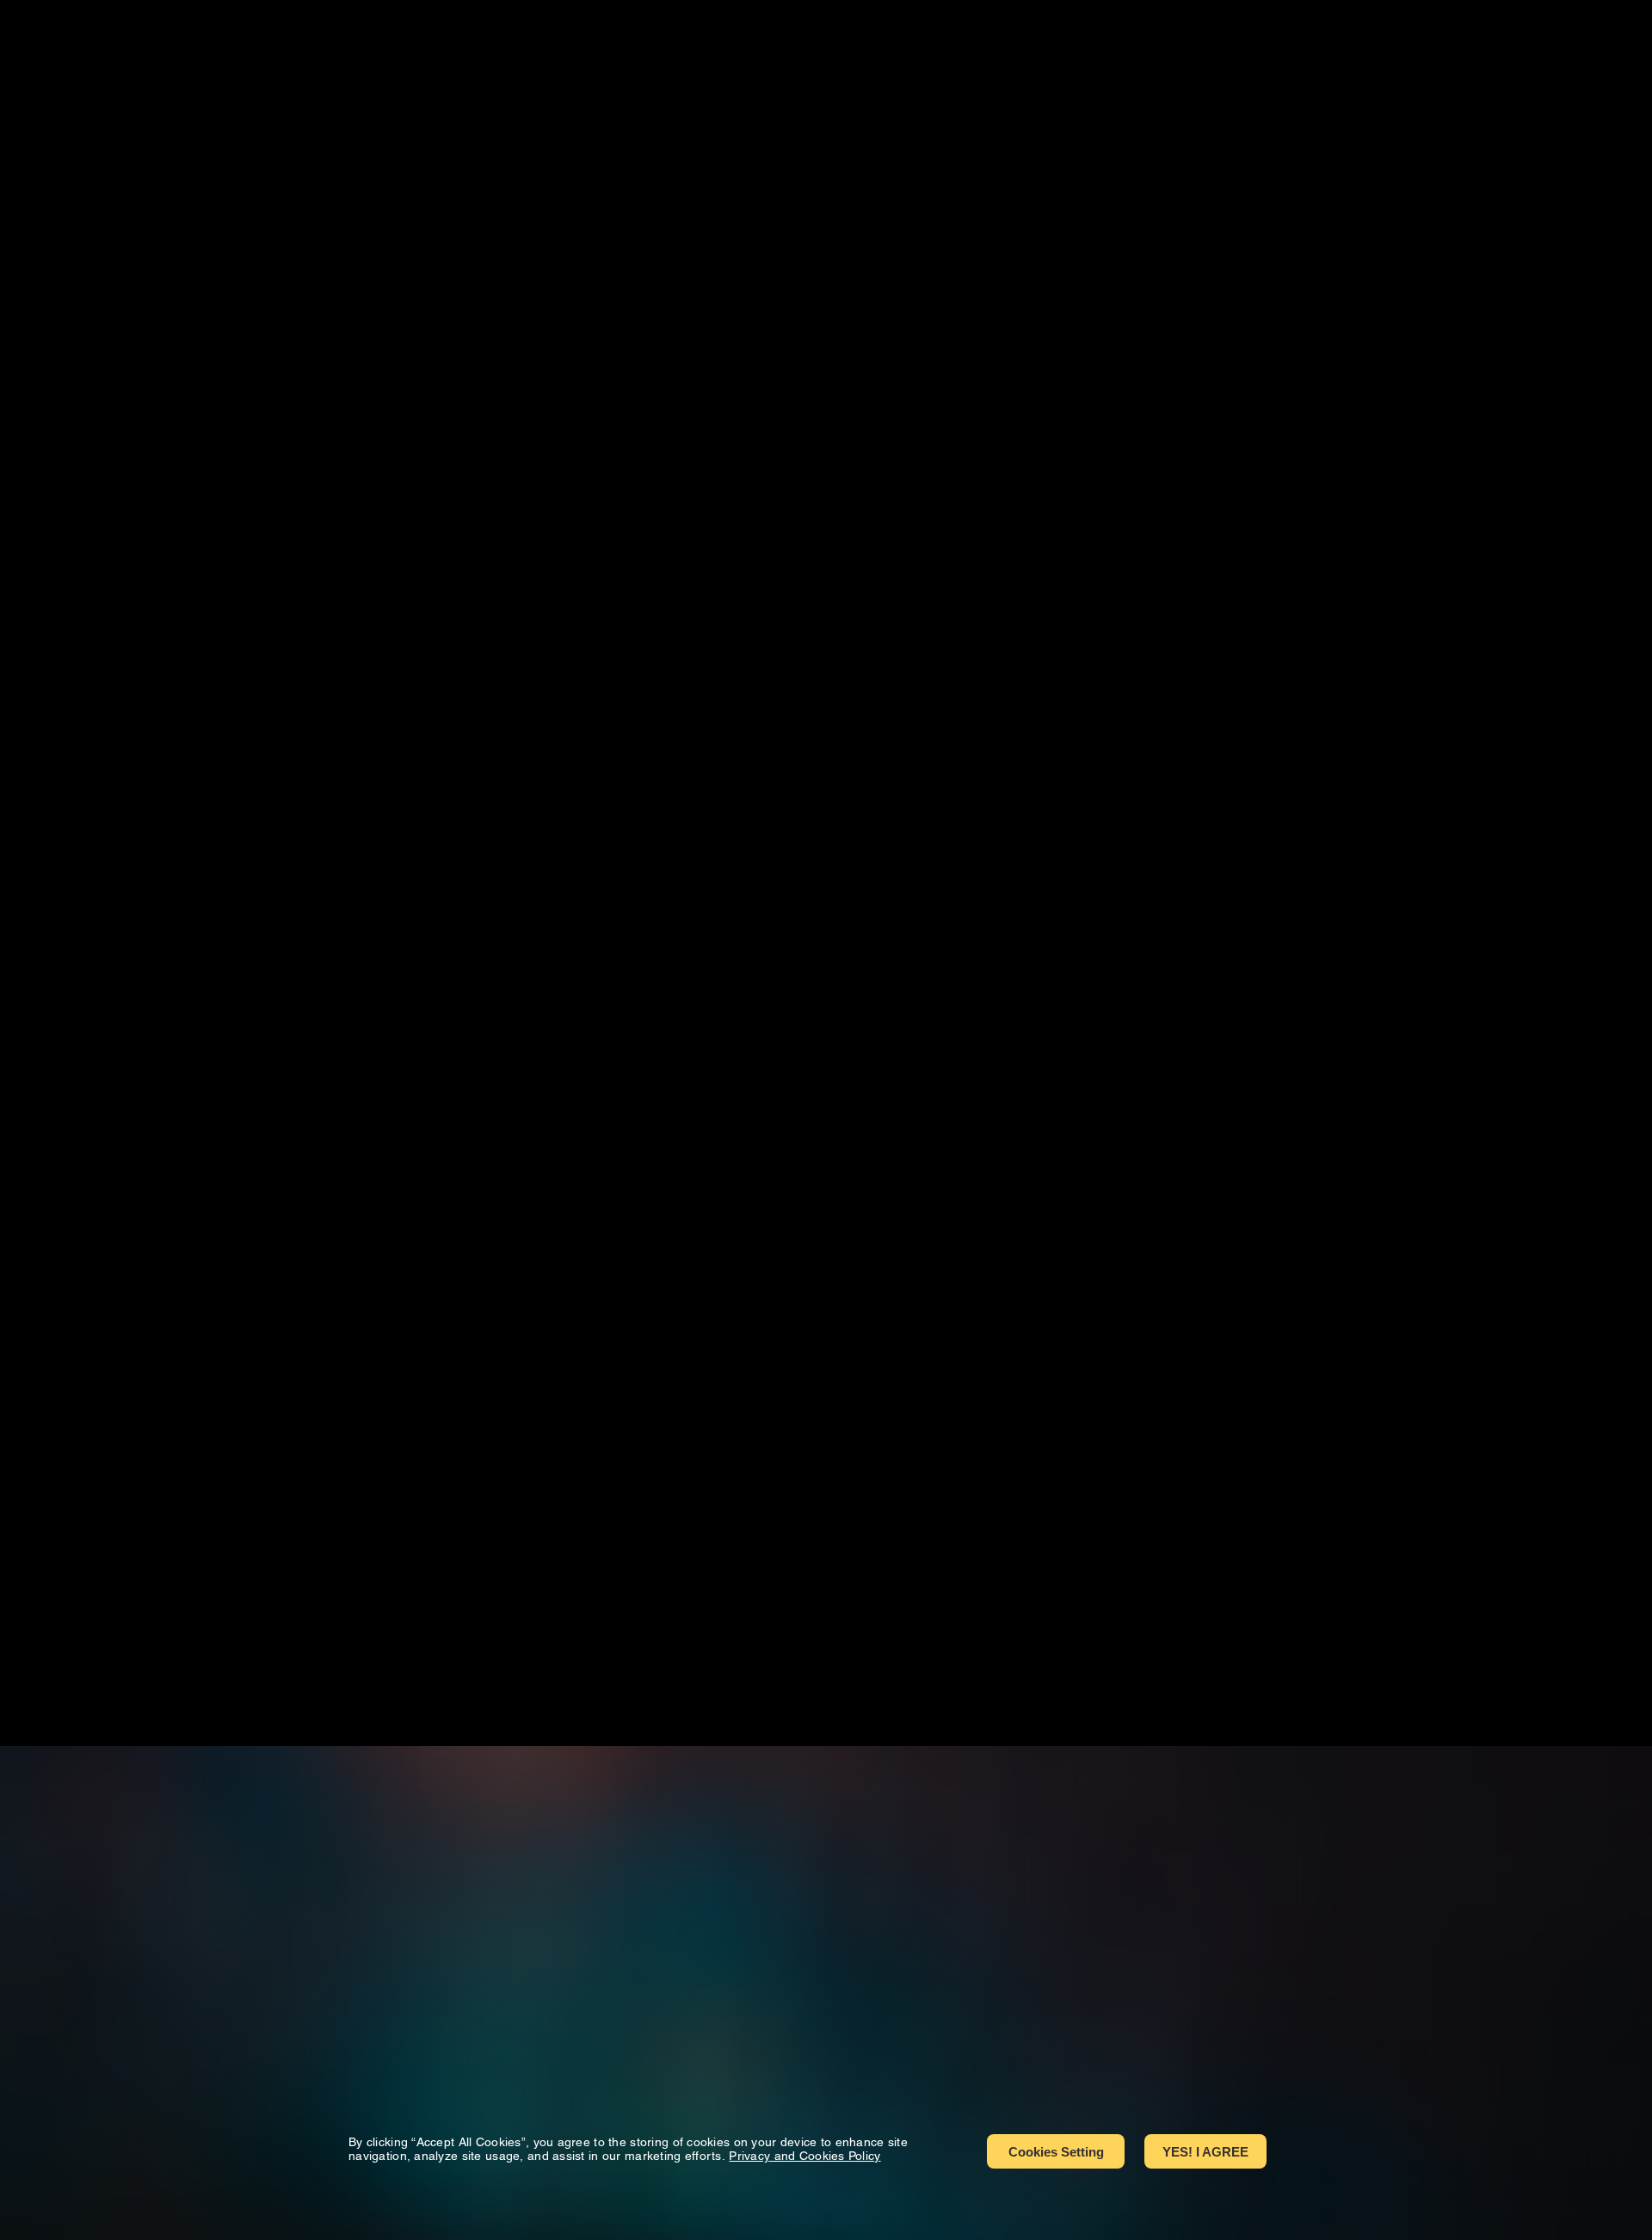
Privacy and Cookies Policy (804, 2156)
